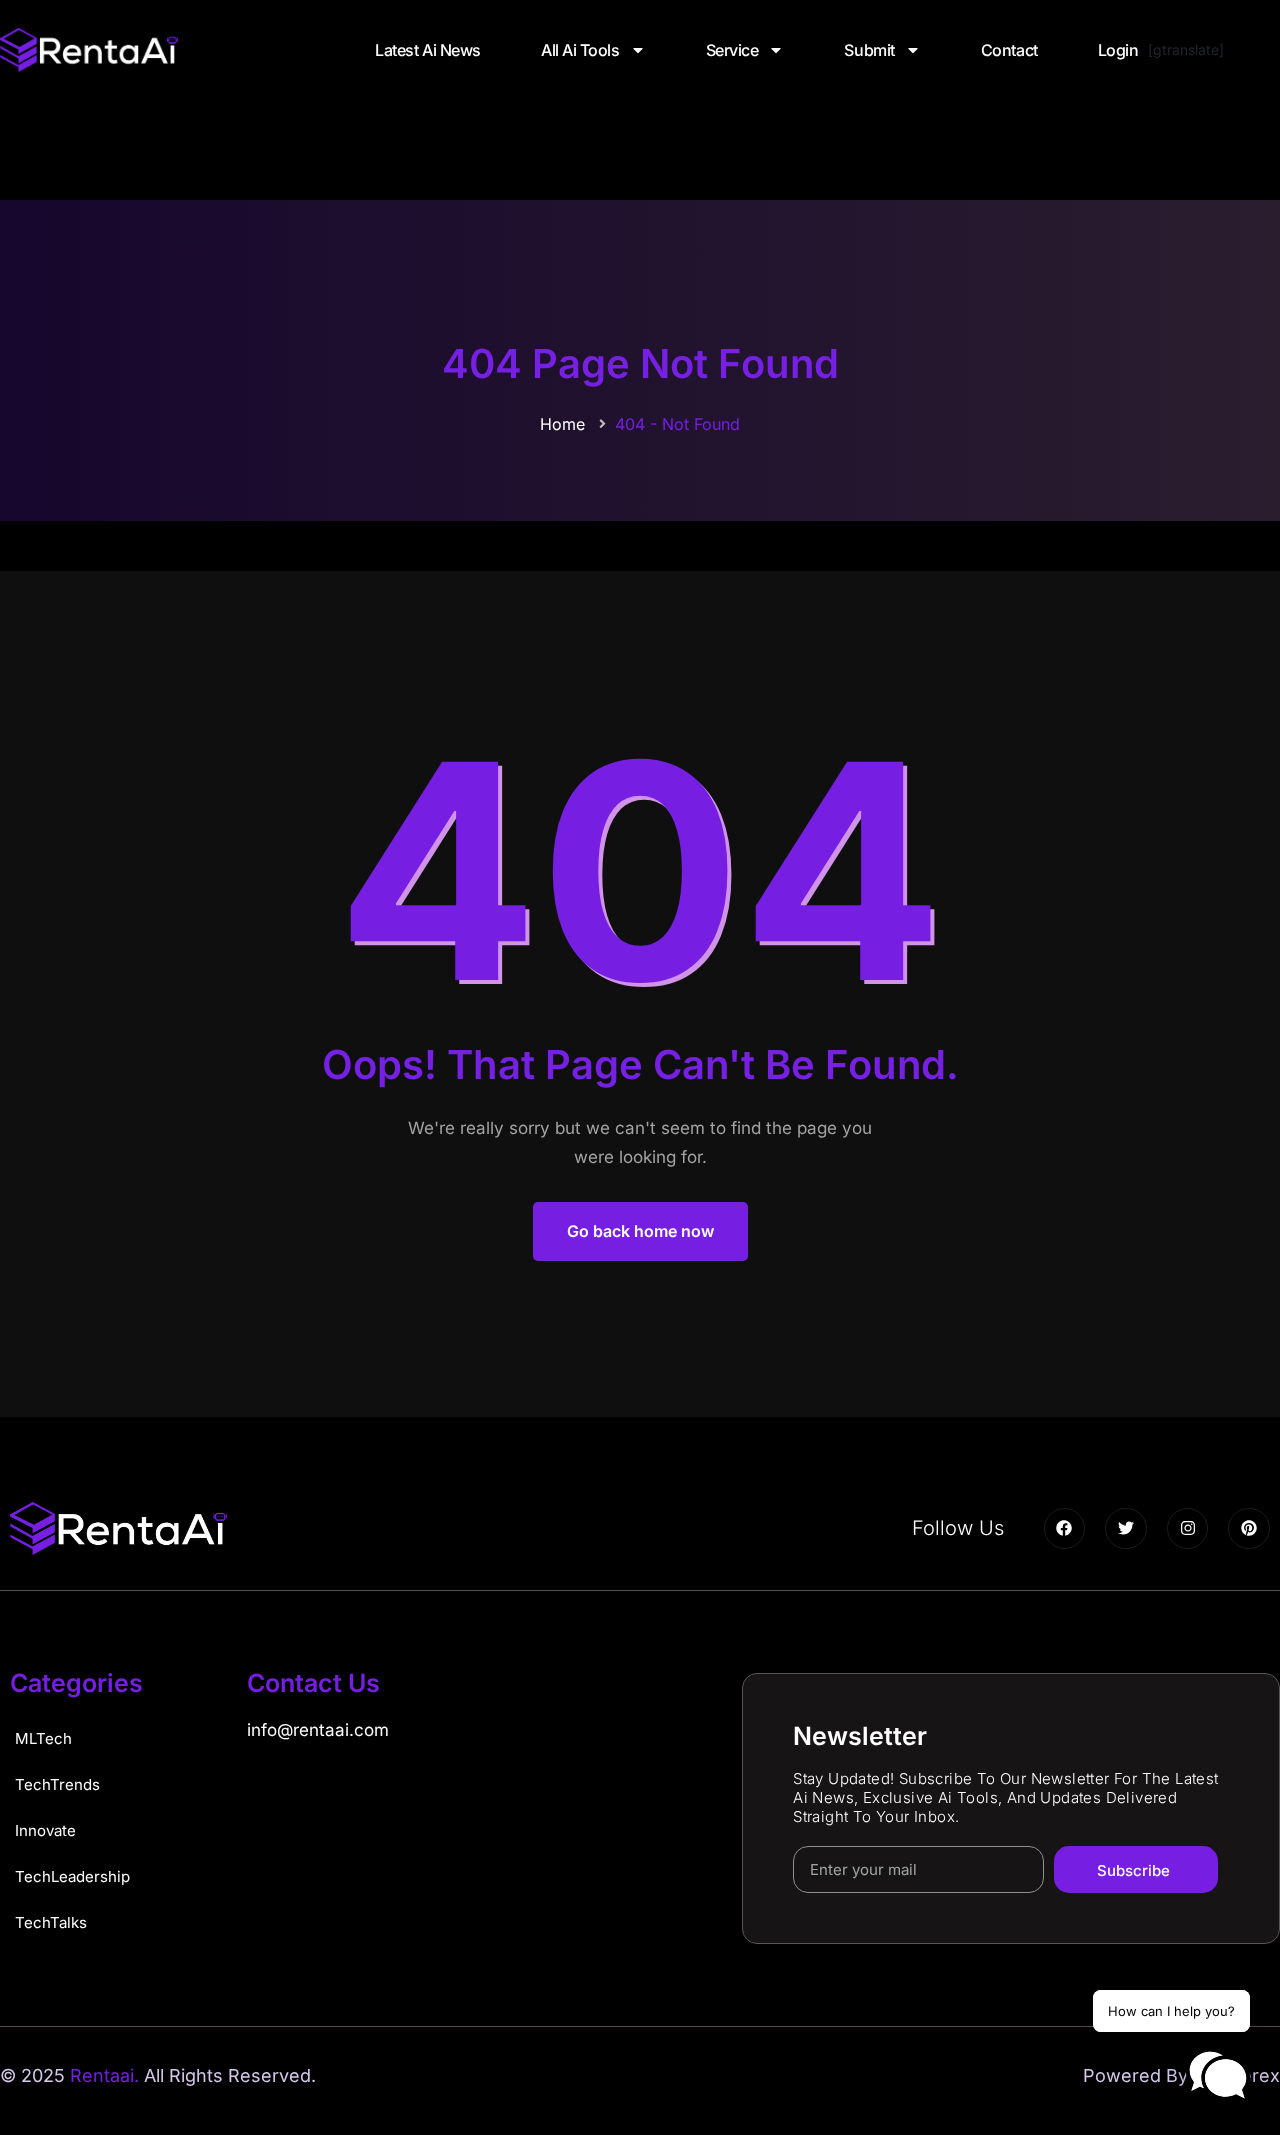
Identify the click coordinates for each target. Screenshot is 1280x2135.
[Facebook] (1065, 1529)
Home (562, 424)
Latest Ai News (428, 50)
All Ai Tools (580, 50)
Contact (1009, 50)
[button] (1218, 2076)
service (732, 50)
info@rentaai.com (318, 1730)
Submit (869, 50)
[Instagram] (1188, 1529)
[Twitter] (1126, 1529)
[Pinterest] (1249, 1529)
